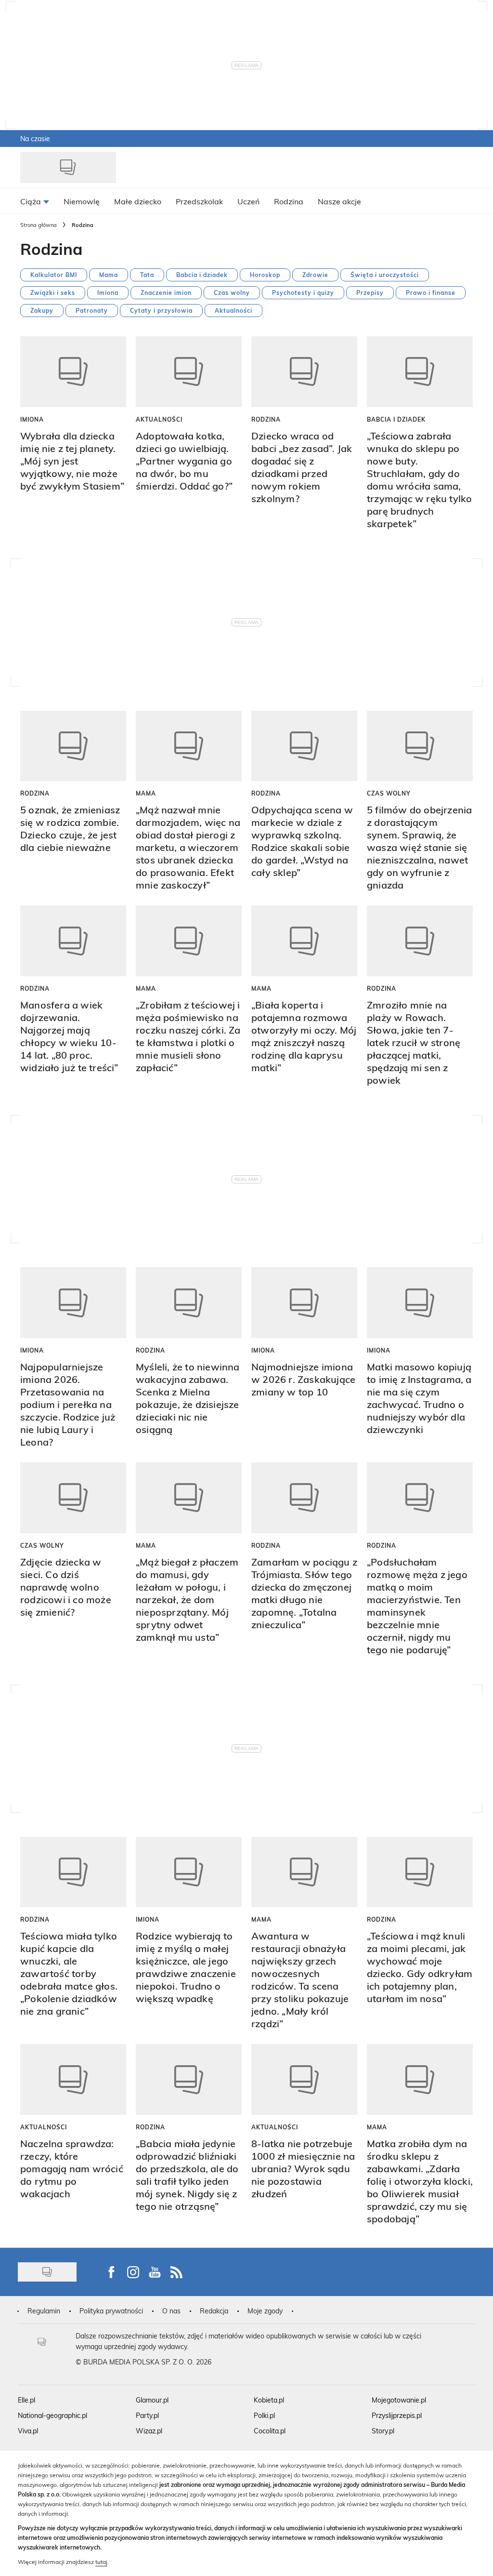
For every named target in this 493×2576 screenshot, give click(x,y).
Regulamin (44, 2311)
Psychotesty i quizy (303, 292)
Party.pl (147, 2415)
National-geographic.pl (52, 2415)
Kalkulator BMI (54, 275)
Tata (147, 275)
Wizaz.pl (149, 2431)
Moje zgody (265, 2311)
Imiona (108, 292)
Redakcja (214, 2311)
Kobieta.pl (269, 2400)
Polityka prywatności (111, 2311)
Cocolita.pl (270, 2431)
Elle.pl (26, 2400)
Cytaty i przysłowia (161, 310)
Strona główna (39, 225)
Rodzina (266, 419)
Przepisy (370, 292)
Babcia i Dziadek (396, 419)
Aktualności (234, 310)
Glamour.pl (152, 2400)
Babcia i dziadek (202, 275)
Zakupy (42, 310)
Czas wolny (232, 292)
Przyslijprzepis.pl (397, 2415)
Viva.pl (28, 2431)
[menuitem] (35, 201)
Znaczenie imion (166, 292)
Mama (109, 275)
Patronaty (92, 310)
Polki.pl (264, 2415)
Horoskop (265, 275)
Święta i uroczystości (385, 275)
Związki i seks (53, 292)
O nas (171, 2311)
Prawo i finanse (431, 292)
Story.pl (383, 2431)
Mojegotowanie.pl (399, 2400)
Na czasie (35, 139)
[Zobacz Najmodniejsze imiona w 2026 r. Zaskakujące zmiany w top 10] (304, 1303)
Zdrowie (315, 275)
